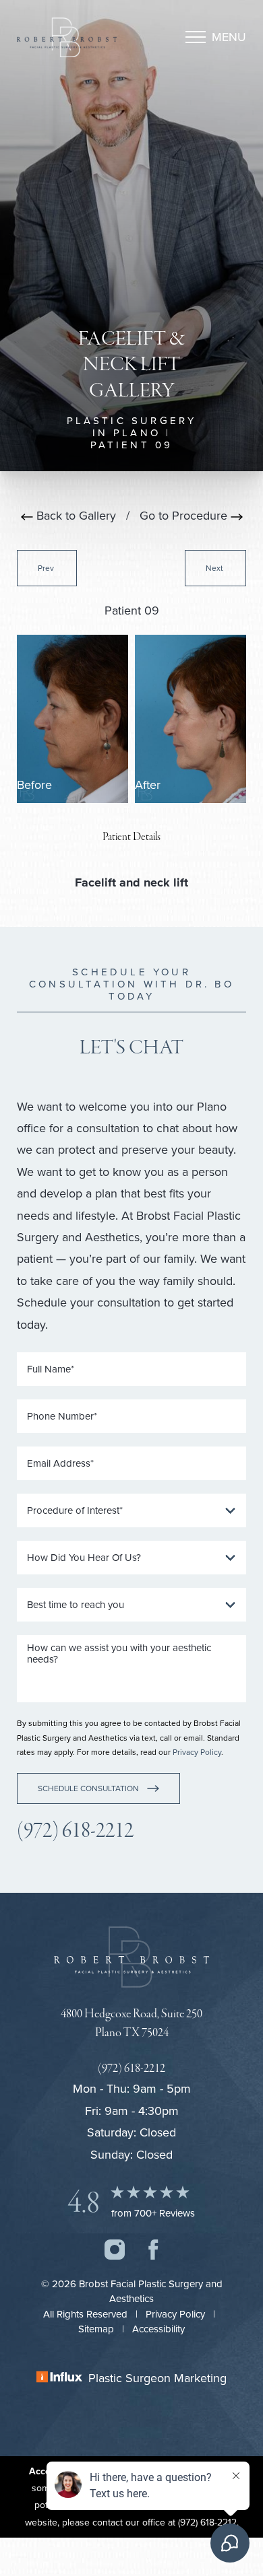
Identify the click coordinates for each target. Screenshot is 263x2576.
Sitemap (96, 2329)
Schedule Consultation (88, 1788)
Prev (47, 568)
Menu (229, 37)
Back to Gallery (75, 515)
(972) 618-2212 (75, 1831)
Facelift (95, 882)
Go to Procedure (185, 515)
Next (215, 568)
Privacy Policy (197, 1752)
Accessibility (158, 2329)
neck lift (166, 882)
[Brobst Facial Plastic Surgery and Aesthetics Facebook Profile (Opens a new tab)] (153, 2247)
